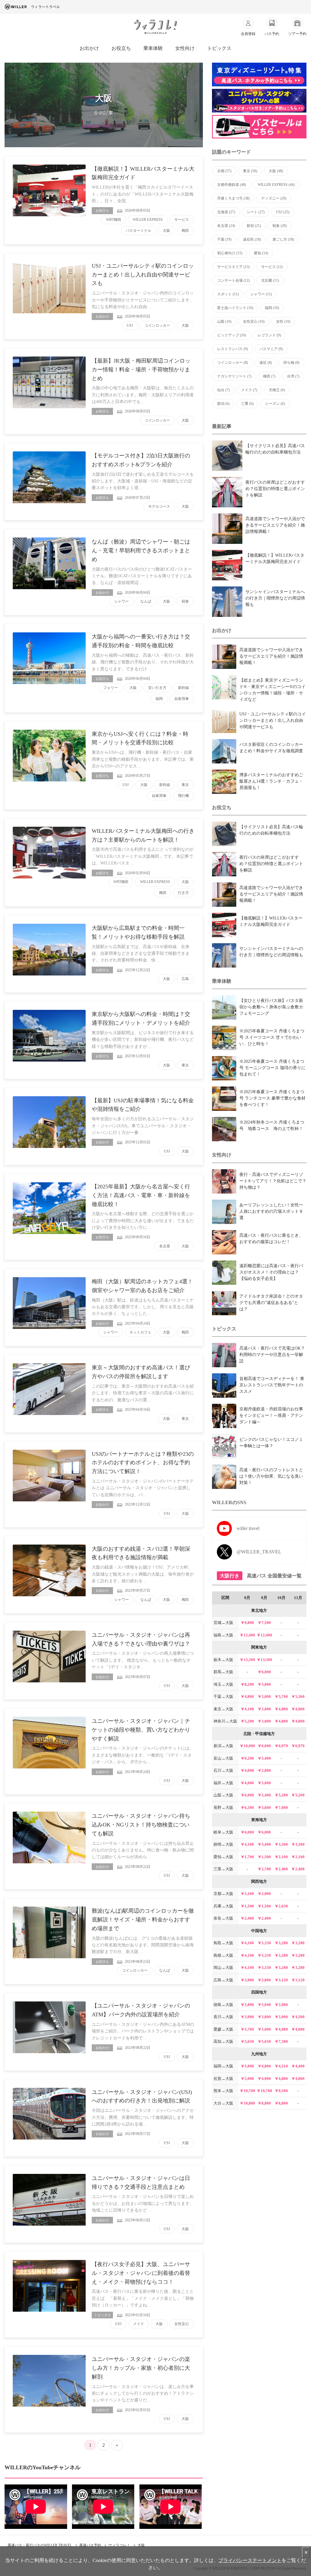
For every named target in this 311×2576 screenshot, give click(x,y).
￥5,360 (298, 1696)
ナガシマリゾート (234, 376)
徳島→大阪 (223, 2005)
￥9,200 (247, 1758)
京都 (224, 171)
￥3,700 (247, 2029)
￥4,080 (281, 2029)
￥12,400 (247, 1635)
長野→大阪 (223, 1808)
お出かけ (89, 48)
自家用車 (182, 699)
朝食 (185, 601)
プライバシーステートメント (250, 2560)
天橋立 (277, 390)
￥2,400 (281, 1869)
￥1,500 (264, 1857)
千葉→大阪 (223, 1696)
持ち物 (291, 363)
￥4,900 (264, 2079)
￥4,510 (281, 2066)
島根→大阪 (223, 1955)
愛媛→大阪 (223, 2029)
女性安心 (182, 2324)
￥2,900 (264, 1894)
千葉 (224, 239)
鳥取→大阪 (223, 1943)
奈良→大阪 (223, 1918)
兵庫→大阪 (223, 1906)
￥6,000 (264, 1672)
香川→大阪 (223, 2017)
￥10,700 (247, 2091)
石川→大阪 (223, 1770)
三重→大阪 (223, 1869)
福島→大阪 (223, 1635)
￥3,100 (247, 1894)
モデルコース (159, 506)
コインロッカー (157, 325)
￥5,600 (264, 1808)
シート (256, 212)
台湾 (293, 376)
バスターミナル (138, 231)
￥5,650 (247, 2041)
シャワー (121, 601)
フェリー (111, 688)
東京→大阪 (223, 1709)
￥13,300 (247, 1660)
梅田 (185, 231)
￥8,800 (264, 2103)
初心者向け (230, 253)
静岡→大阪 (223, 1844)
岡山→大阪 (223, 1968)
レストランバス (232, 349)
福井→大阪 (223, 1783)
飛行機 (183, 796)
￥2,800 (264, 1770)
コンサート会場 (233, 280)
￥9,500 (281, 2091)
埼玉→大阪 (223, 1684)
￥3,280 (281, 1943)
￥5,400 (264, 1758)
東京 (185, 785)
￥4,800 (247, 1696)
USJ (130, 325)
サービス (182, 220)
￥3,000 (264, 1684)
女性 (283, 322)
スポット (228, 294)
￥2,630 (281, 1906)
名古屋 (165, 1246)
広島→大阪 (223, 1980)
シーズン (275, 404)
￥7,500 (264, 1623)
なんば (146, 601)
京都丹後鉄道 (232, 185)
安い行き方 (157, 688)
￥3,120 (281, 1980)
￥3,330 (264, 1943)
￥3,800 (247, 2005)
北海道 (226, 212)
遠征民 (252, 239)
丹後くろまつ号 (233, 198)
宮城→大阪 (223, 1623)
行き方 (183, 893)
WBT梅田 (114, 220)
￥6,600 (264, 1746)
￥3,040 (264, 2005)
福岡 (159, 699)
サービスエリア (233, 267)
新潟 (223, 404)
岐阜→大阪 (223, 1832)
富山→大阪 (223, 1758)
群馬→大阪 (223, 1672)
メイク (138, 2324)
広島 (185, 979)
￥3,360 (281, 1844)
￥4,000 (247, 1770)
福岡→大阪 (223, 2066)
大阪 (166, 231)
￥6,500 (247, 1808)
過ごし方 (283, 239)
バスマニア (271, 349)
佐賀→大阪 (223, 2079)
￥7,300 (281, 2041)
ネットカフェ (140, 1332)
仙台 (223, 390)
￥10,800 (247, 2103)
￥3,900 (247, 1980)
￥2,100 (281, 1857)
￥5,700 (281, 1696)
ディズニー (274, 198)
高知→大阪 (223, 2041)
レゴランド (269, 335)
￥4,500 (298, 2017)
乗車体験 (153, 48)
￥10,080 (247, 1746)
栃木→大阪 (223, 1660)
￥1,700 (247, 1857)
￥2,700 (264, 1869)
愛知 (261, 253)
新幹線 (183, 688)
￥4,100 (247, 1709)
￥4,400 (298, 2066)
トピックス (219, 48)
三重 (247, 404)
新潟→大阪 (223, 1746)
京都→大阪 (223, 1894)
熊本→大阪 (223, 2091)
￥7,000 (281, 1808)
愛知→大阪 (223, 1857)
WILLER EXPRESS (148, 220)
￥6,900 (247, 1795)
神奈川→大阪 (225, 1721)
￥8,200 (247, 1684)
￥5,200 (247, 1721)
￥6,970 (281, 1746)
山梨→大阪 (223, 1795)
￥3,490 (264, 1844)
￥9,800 (247, 1623)
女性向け (185, 48)
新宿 (254, 226)
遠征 (266, 363)
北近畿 (270, 280)
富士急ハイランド (235, 308)
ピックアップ (232, 335)
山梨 (224, 322)
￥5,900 (247, 2066)
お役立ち (121, 48)
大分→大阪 (223, 2103)
